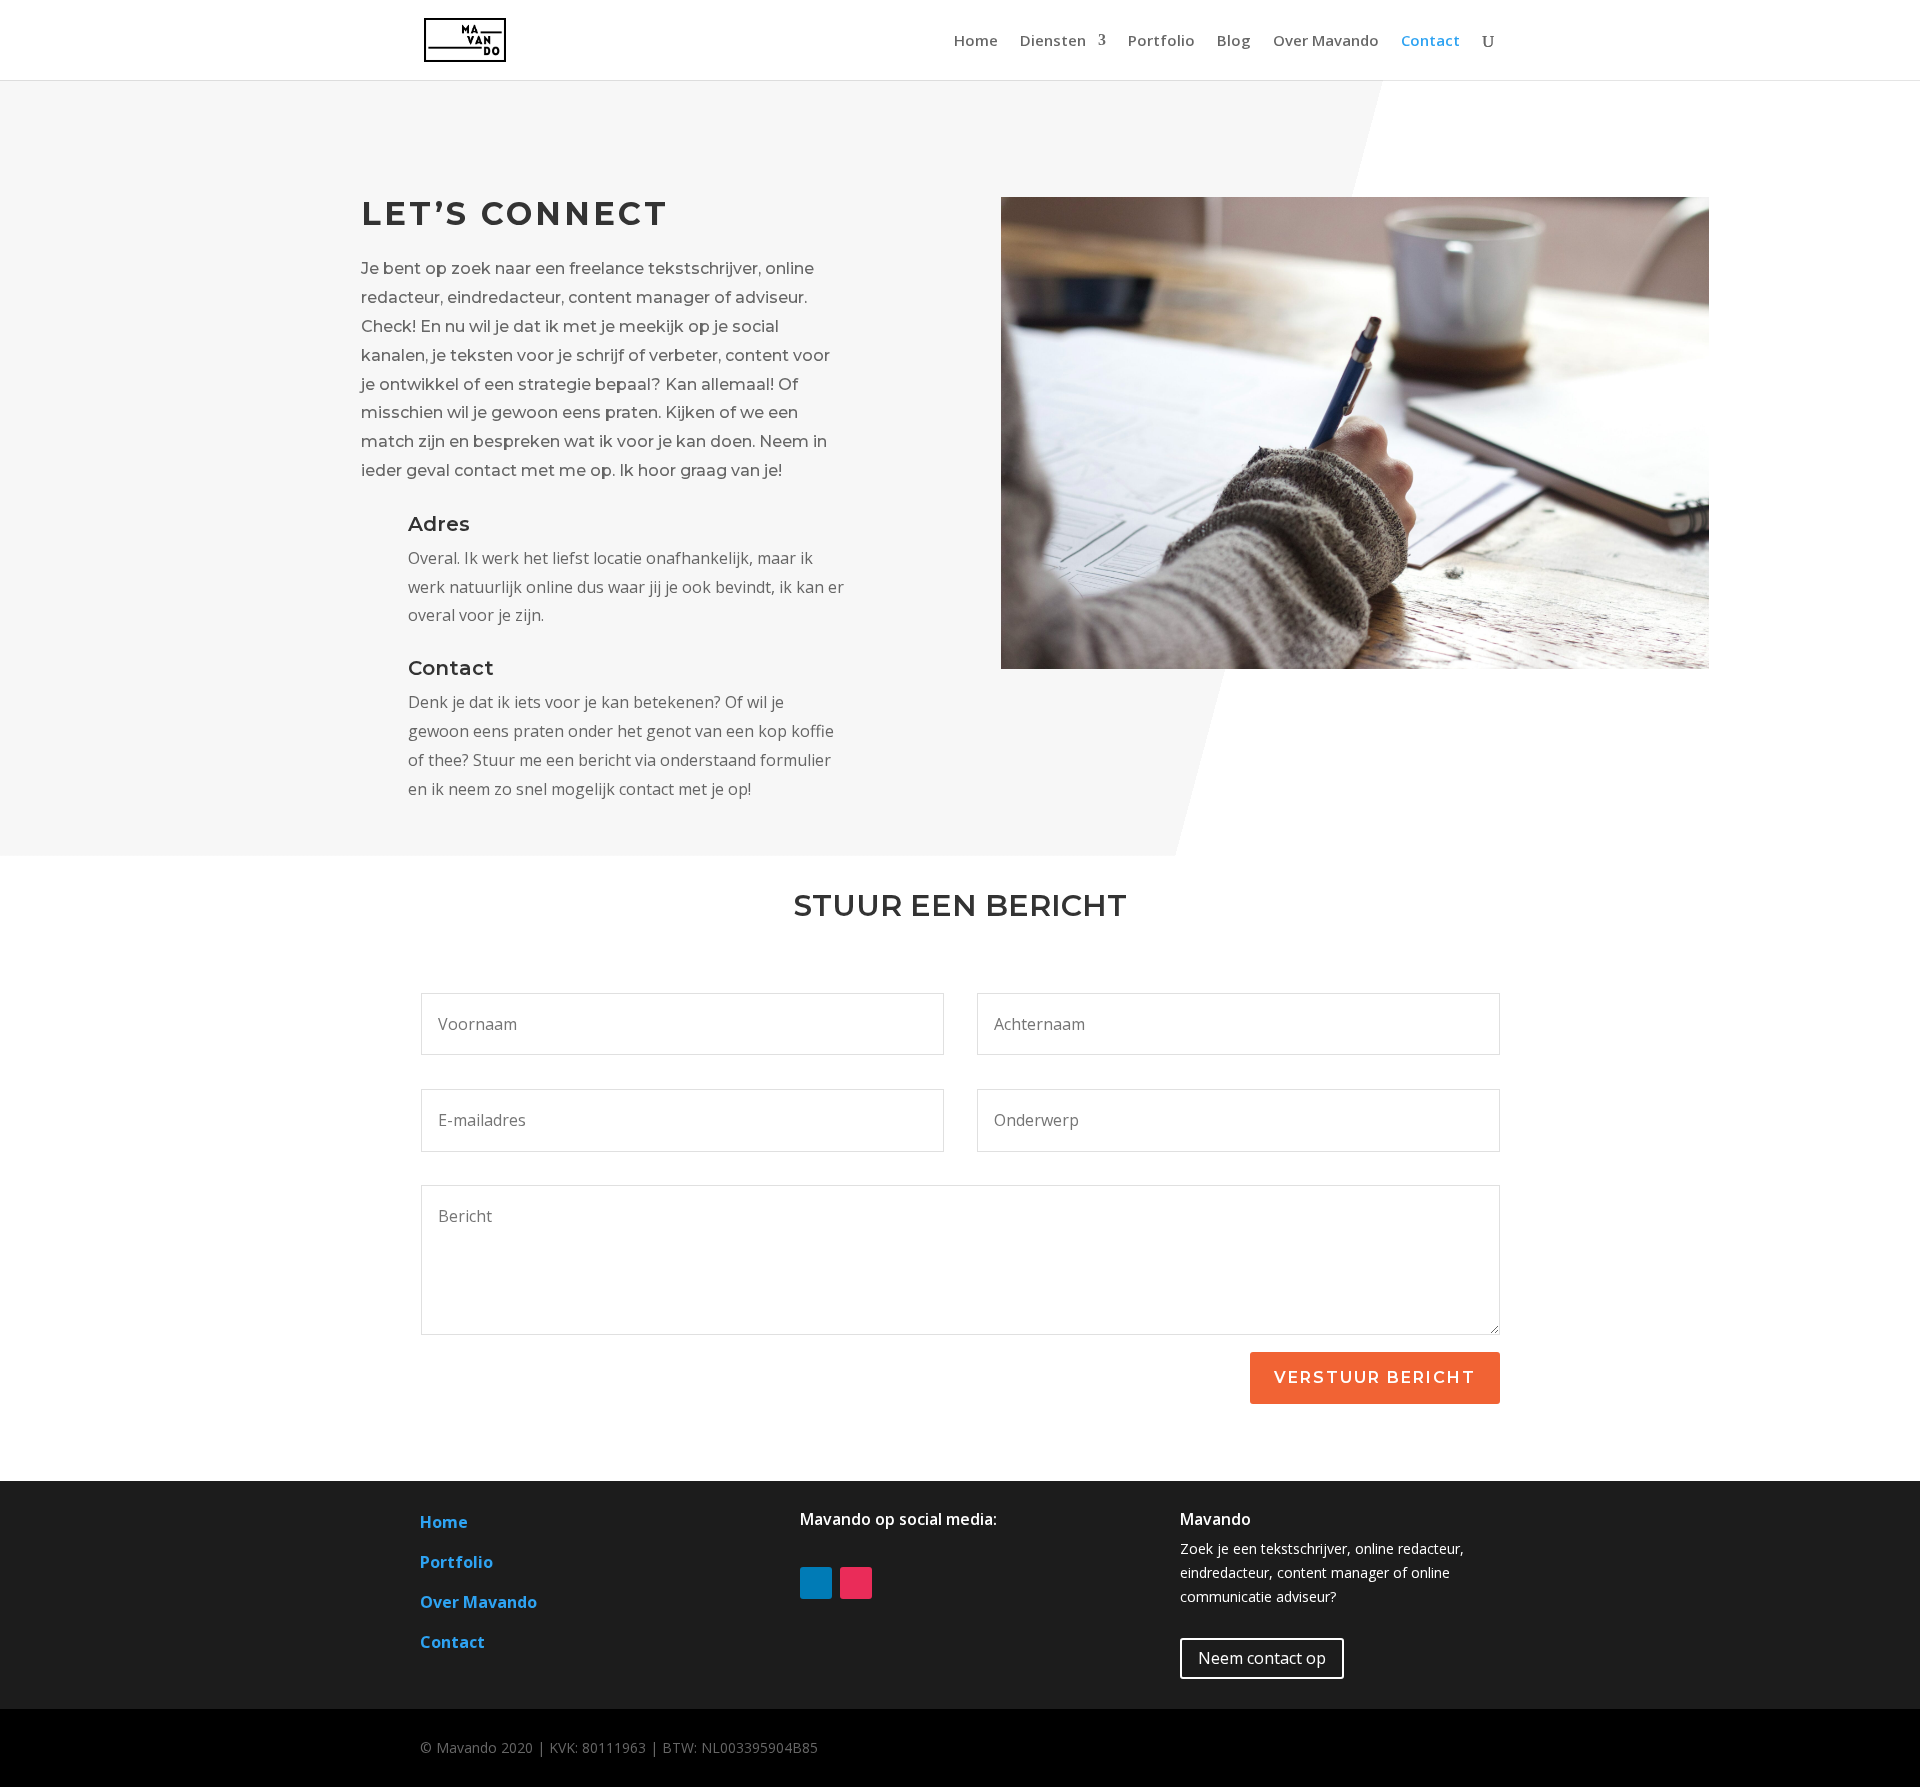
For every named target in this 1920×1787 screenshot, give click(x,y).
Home (976, 41)
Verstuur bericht (1375, 1377)
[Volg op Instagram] (856, 1583)
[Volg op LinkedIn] (816, 1583)
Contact (1430, 41)
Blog (1234, 41)
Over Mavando (1326, 41)
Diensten (1053, 41)
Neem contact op (1262, 1658)
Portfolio (1161, 41)
